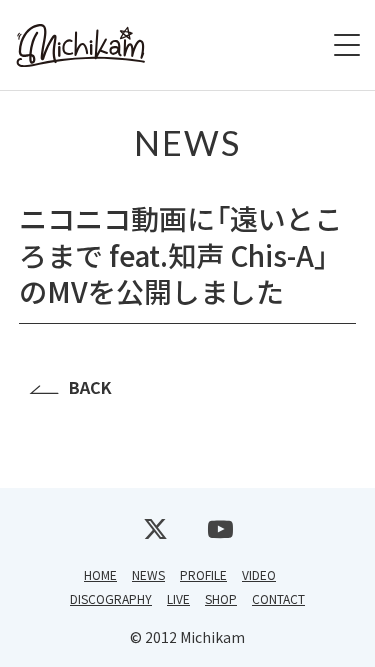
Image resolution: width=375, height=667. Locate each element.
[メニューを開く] (347, 45)
